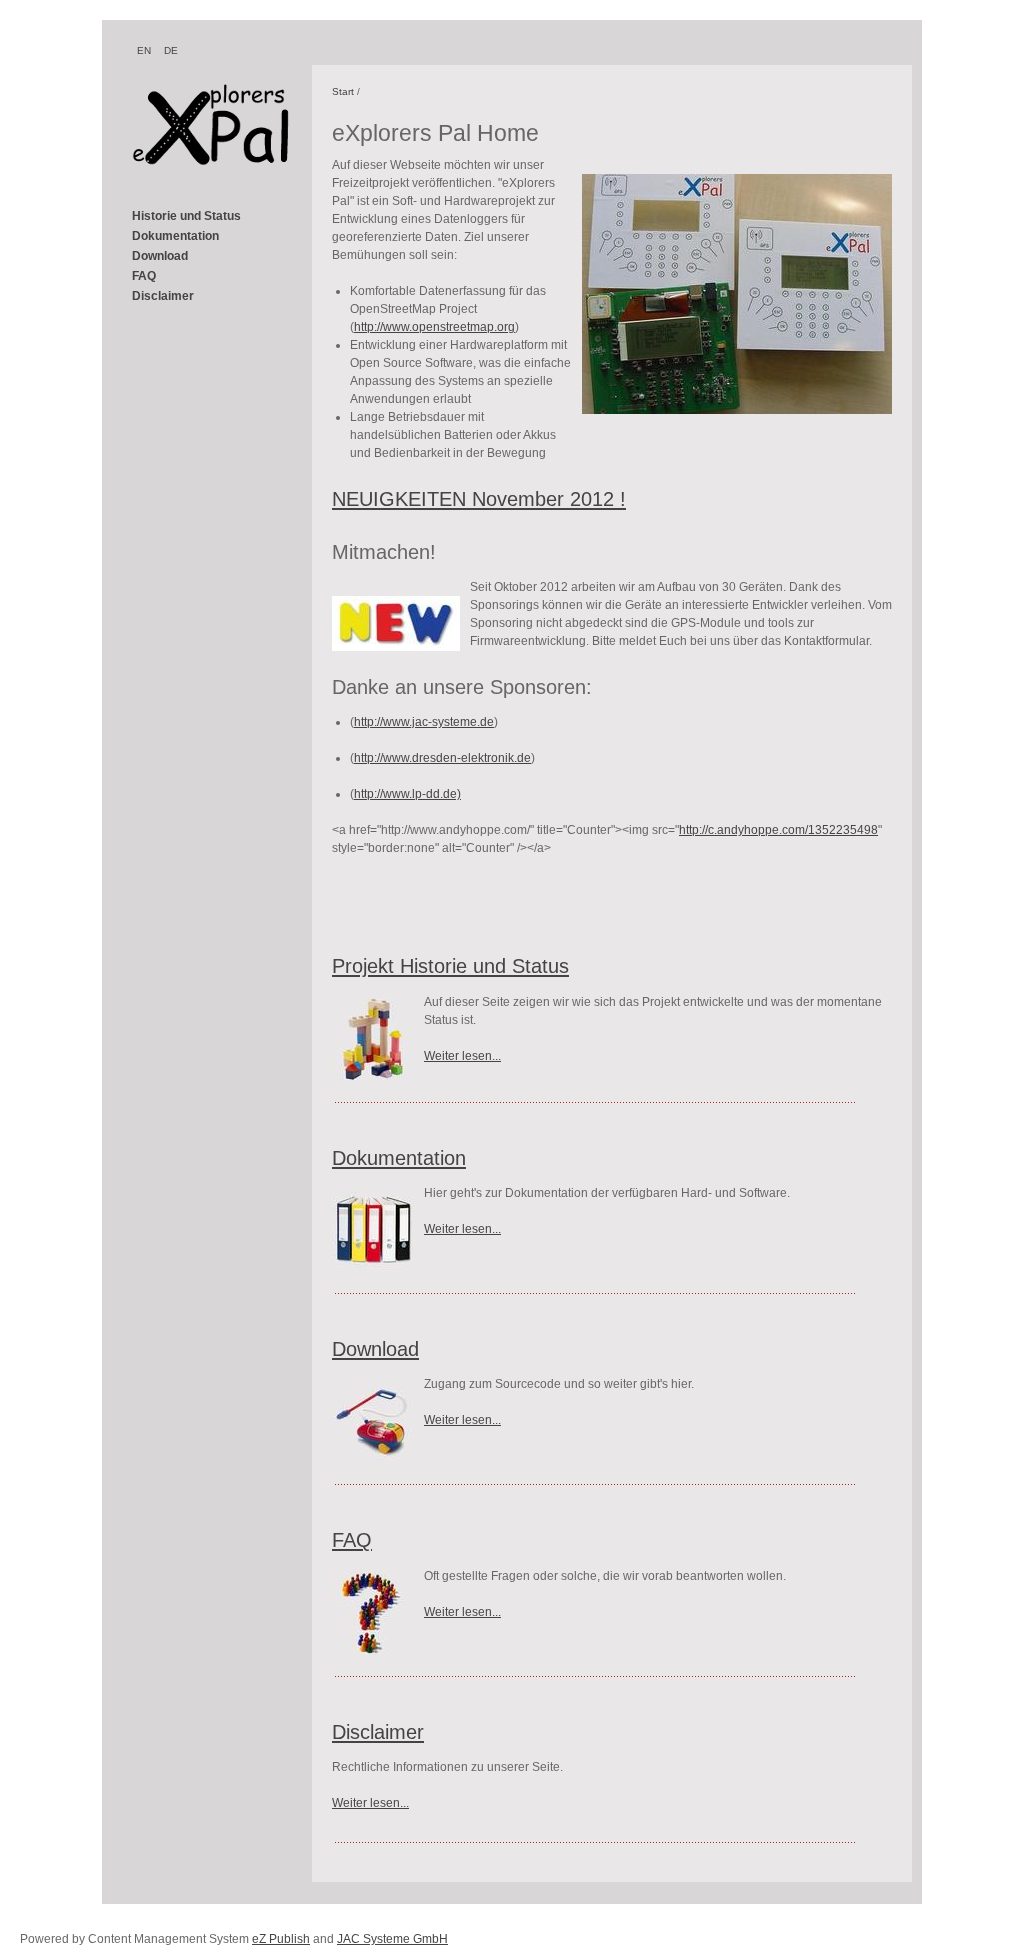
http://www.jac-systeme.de (424, 722)
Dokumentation (175, 236)
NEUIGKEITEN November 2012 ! (479, 499)
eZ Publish (281, 1939)
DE (171, 50)
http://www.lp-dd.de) (407, 794)
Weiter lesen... (462, 1056)
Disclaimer (163, 296)
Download (160, 256)
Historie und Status (186, 216)
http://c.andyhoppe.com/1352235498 (778, 830)
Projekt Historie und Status (450, 966)
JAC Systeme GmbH (392, 1939)
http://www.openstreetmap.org (434, 327)
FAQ (144, 276)
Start (343, 91)
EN (144, 50)
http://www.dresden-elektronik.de (442, 758)
